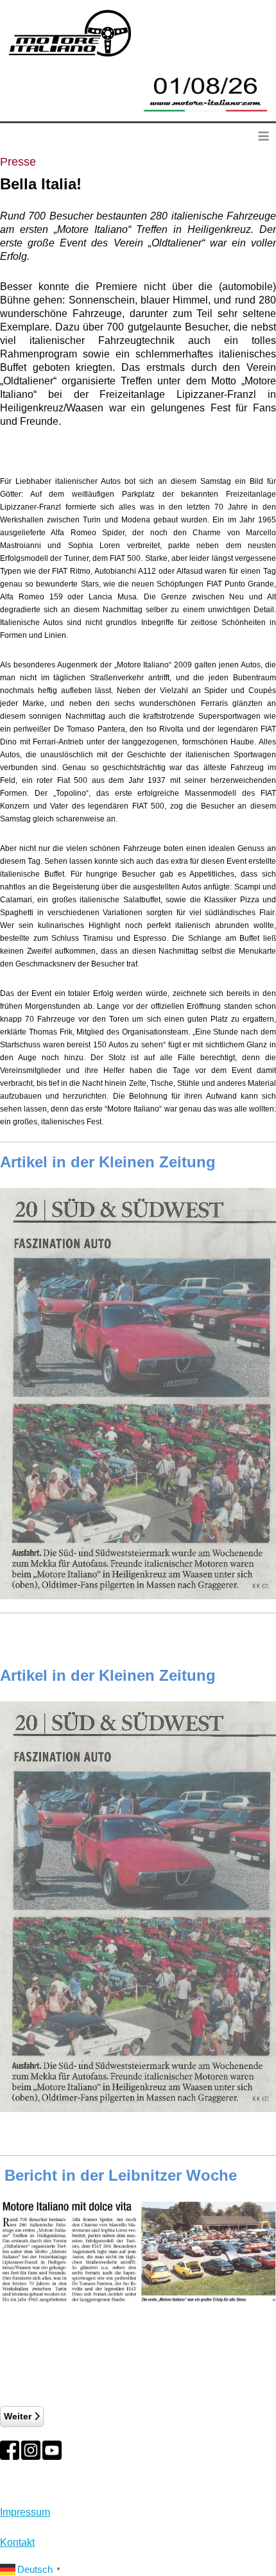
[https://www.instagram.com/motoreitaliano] (31, 2450)
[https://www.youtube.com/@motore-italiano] (52, 2450)
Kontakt (17, 2542)
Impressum (25, 2512)
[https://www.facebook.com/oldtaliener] (10, 2450)
